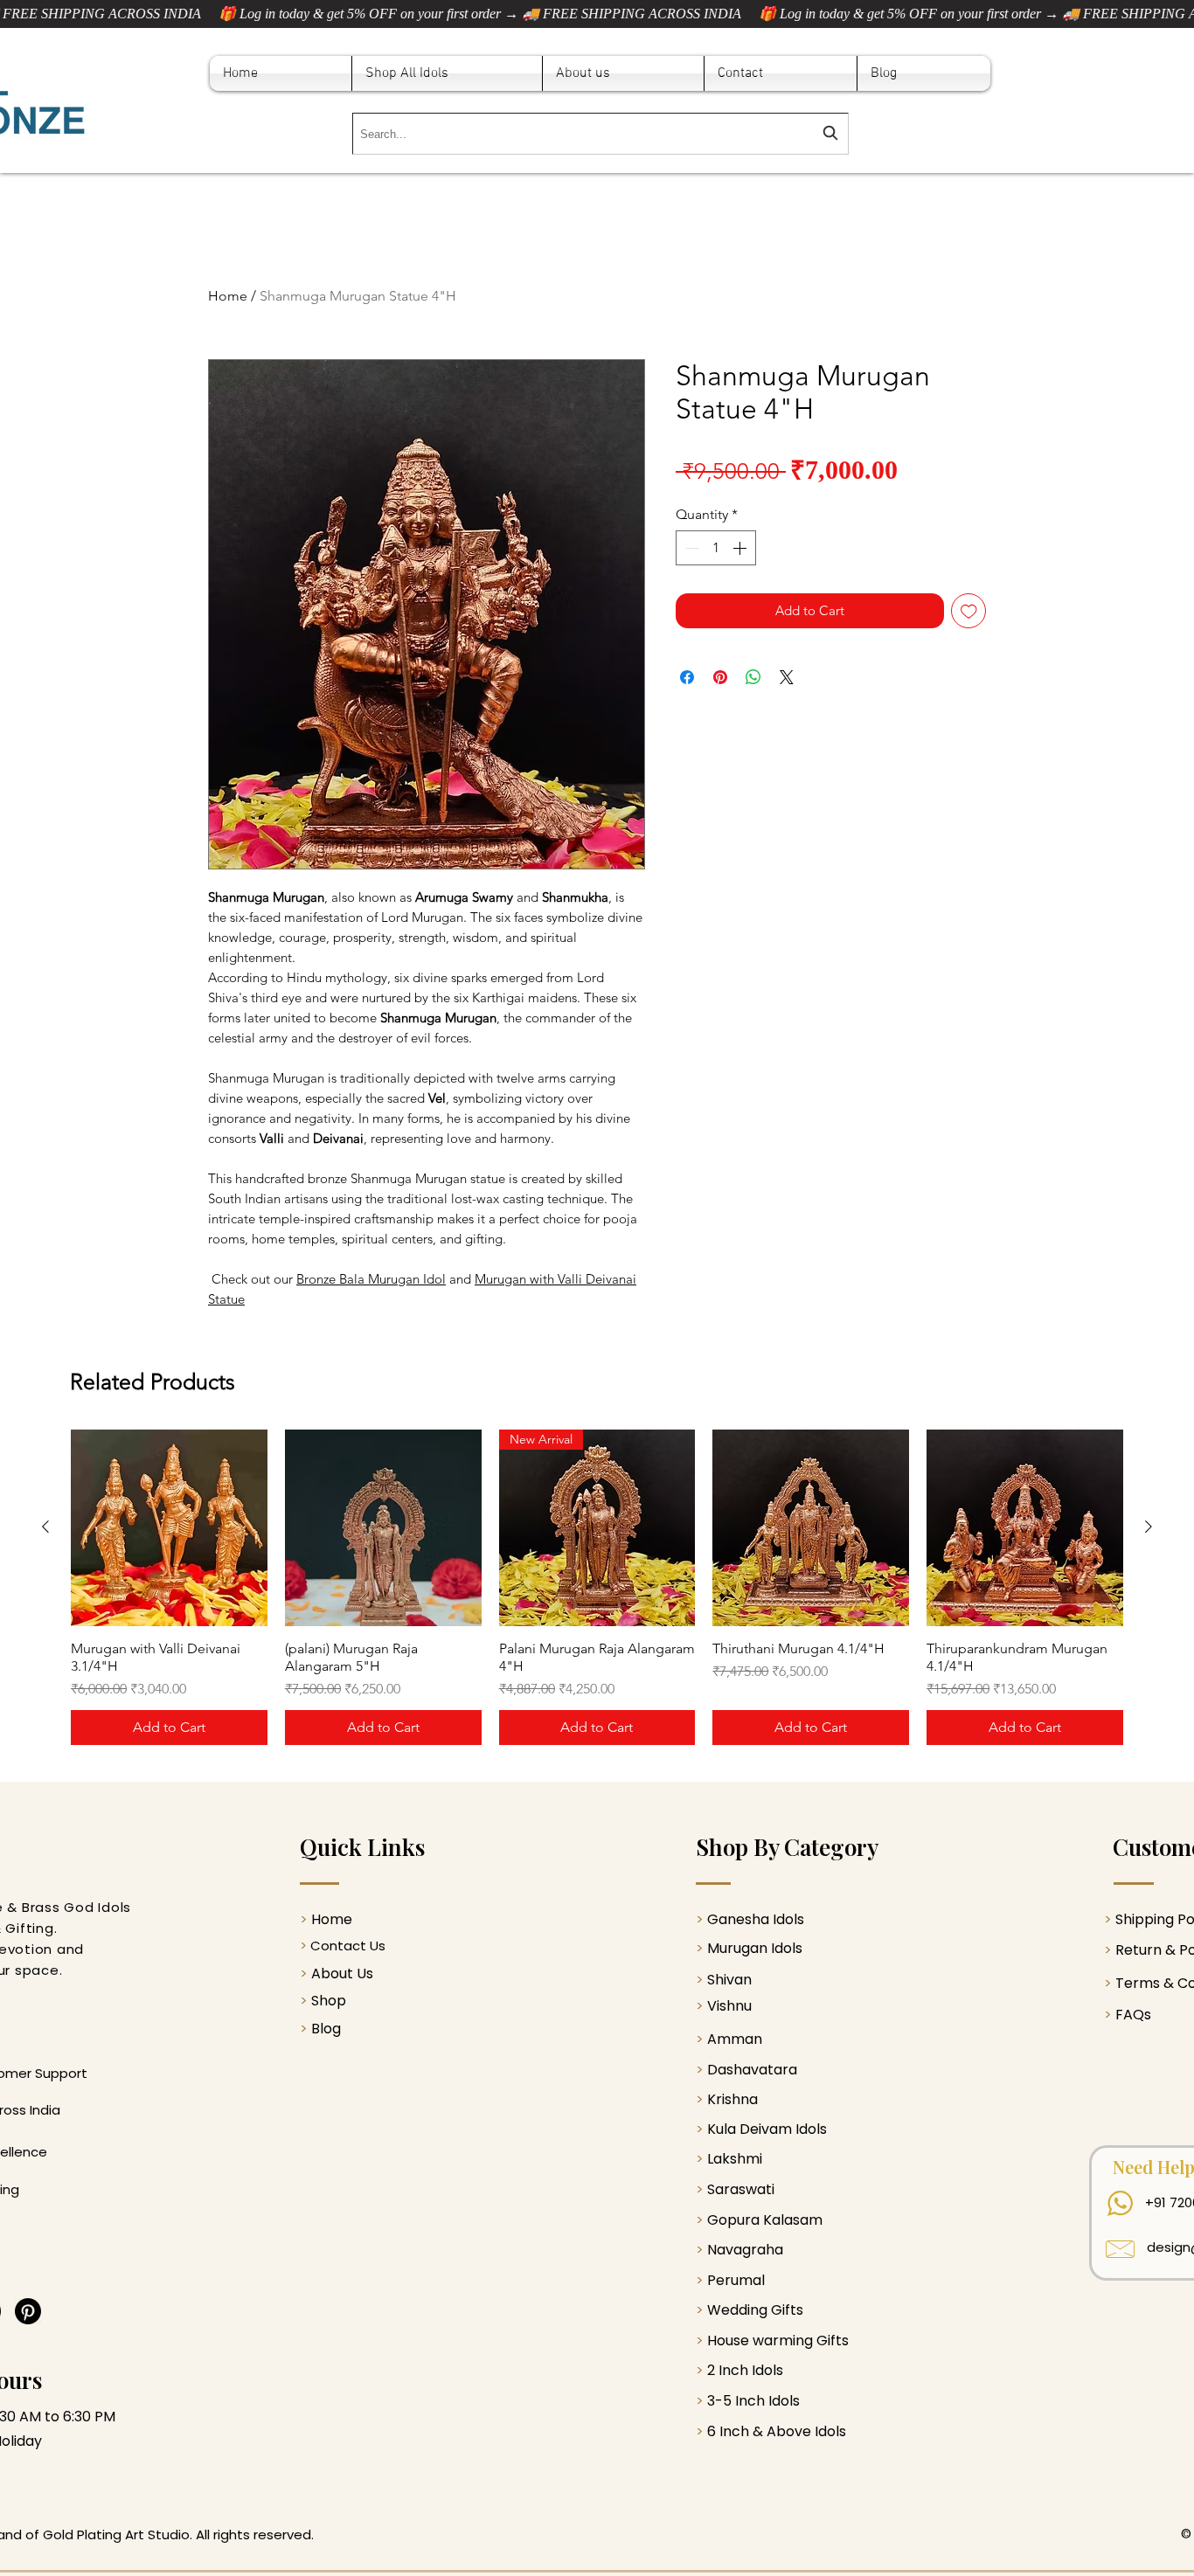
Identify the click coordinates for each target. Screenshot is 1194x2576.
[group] (597, 1587)
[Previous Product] (45, 1527)
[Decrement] (691, 548)
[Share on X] (787, 677)
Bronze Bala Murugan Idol (371, 1279)
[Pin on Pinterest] (720, 677)
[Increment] (741, 548)
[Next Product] (1149, 1527)
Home (228, 296)
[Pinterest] (28, 2311)
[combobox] (600, 134)
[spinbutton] (716, 548)
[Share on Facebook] (687, 677)
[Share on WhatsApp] (753, 677)
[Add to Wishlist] (969, 611)
